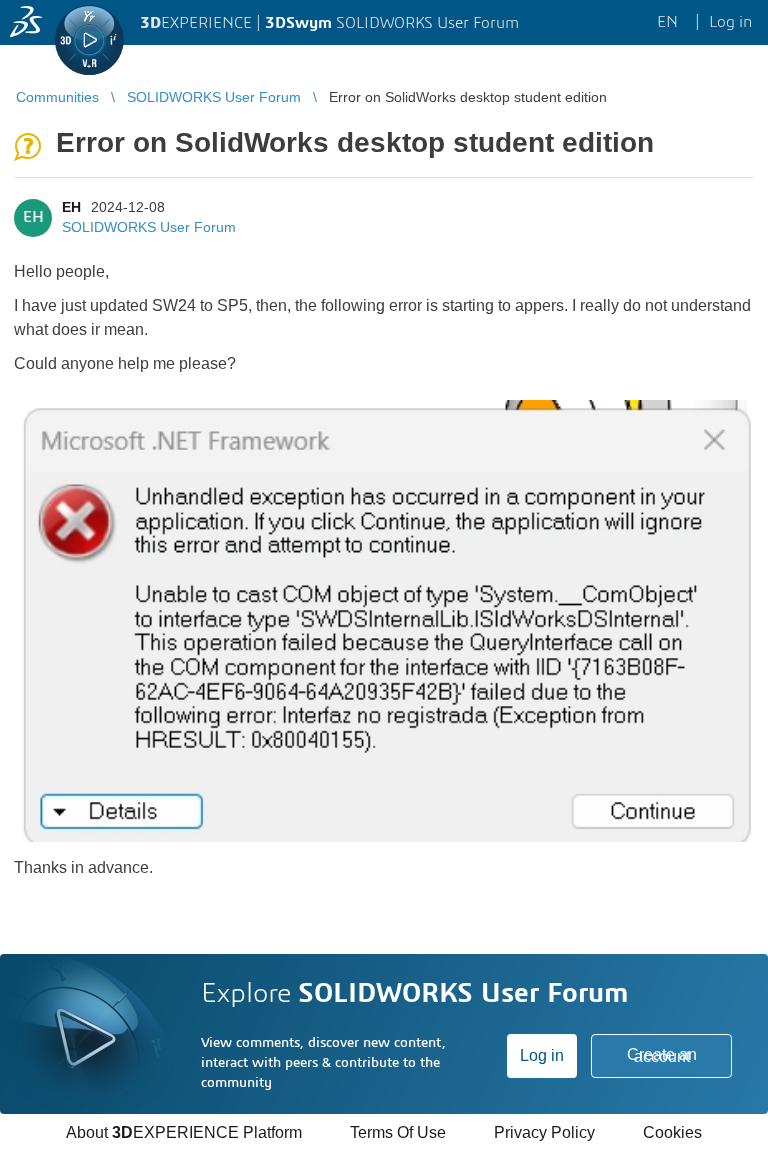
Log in (542, 1055)
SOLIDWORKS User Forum (149, 227)
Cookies (672, 1132)
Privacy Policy (544, 1132)
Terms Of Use (398, 1132)
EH (71, 207)
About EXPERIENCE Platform (184, 1132)
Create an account (662, 1055)
